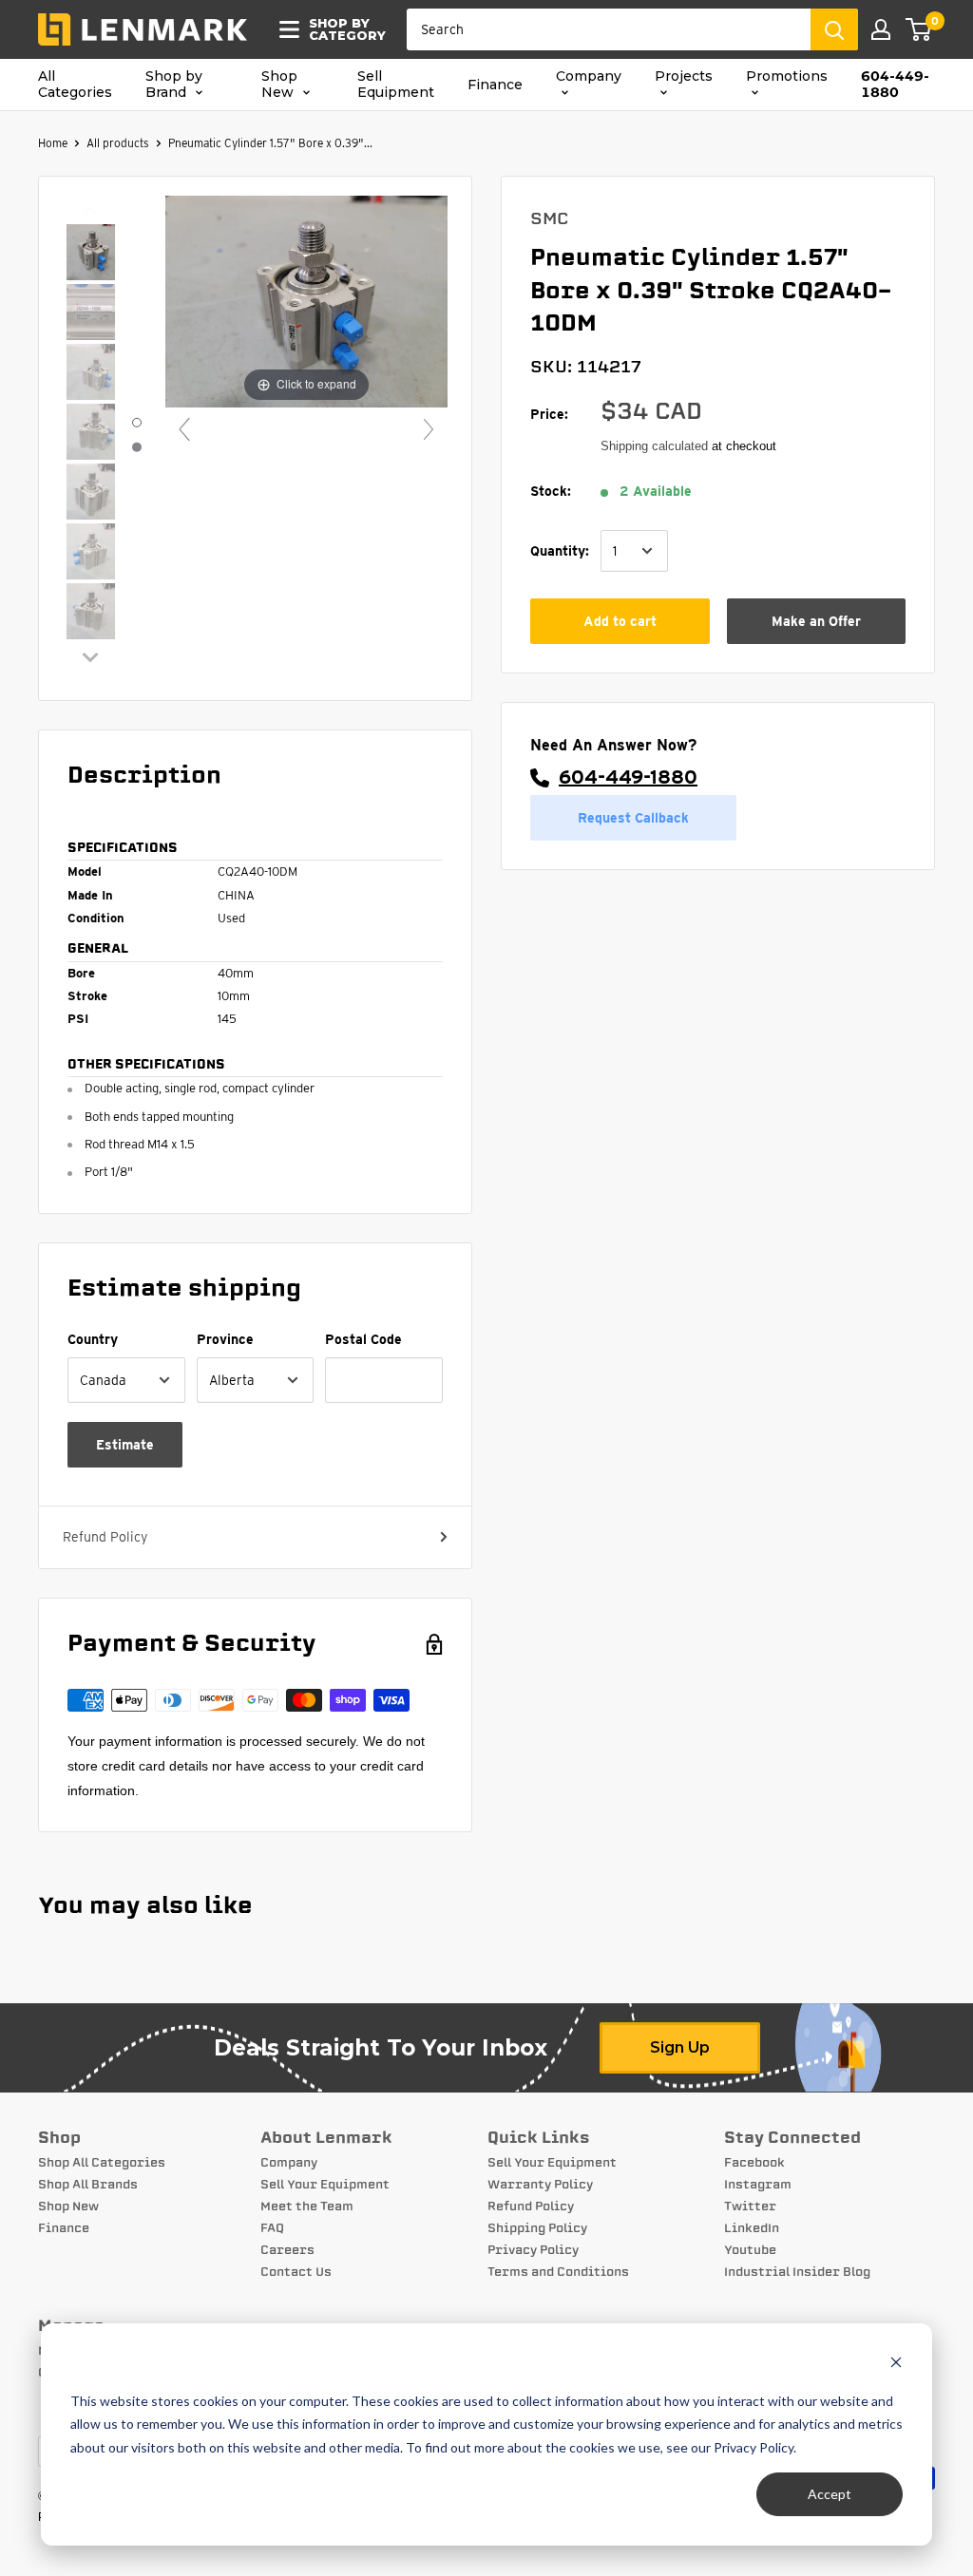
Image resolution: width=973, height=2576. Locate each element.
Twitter (750, 2207)
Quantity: (560, 551)
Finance (495, 85)
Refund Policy (105, 1537)
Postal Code (363, 1339)
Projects (684, 76)
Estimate (125, 1445)
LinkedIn (752, 2228)
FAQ (272, 2228)
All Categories (75, 85)
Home (53, 143)
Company (589, 76)
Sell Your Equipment (325, 2185)
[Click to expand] (306, 301)
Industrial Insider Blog (797, 2272)
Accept (830, 2494)
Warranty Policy (540, 2185)
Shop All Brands (88, 2185)
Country (93, 1339)
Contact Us (296, 2272)
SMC (550, 218)
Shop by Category (342, 29)
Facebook (754, 2163)
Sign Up (680, 2047)
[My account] (881, 29)
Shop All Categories (102, 2163)
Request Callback (633, 818)
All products (118, 143)
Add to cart (620, 621)
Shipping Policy (537, 2228)
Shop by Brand (174, 85)
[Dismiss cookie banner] (896, 2365)
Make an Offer (816, 621)
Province (225, 1339)
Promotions (787, 76)
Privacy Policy (533, 2250)
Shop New (279, 85)
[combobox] (609, 29)
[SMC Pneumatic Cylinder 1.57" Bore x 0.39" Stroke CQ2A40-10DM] (91, 254)
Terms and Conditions (558, 2272)
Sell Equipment (396, 85)
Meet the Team (307, 2207)
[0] (919, 29)
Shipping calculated (654, 446)
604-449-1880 (895, 85)
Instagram (758, 2185)
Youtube (750, 2250)
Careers (287, 2250)
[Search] (834, 29)
